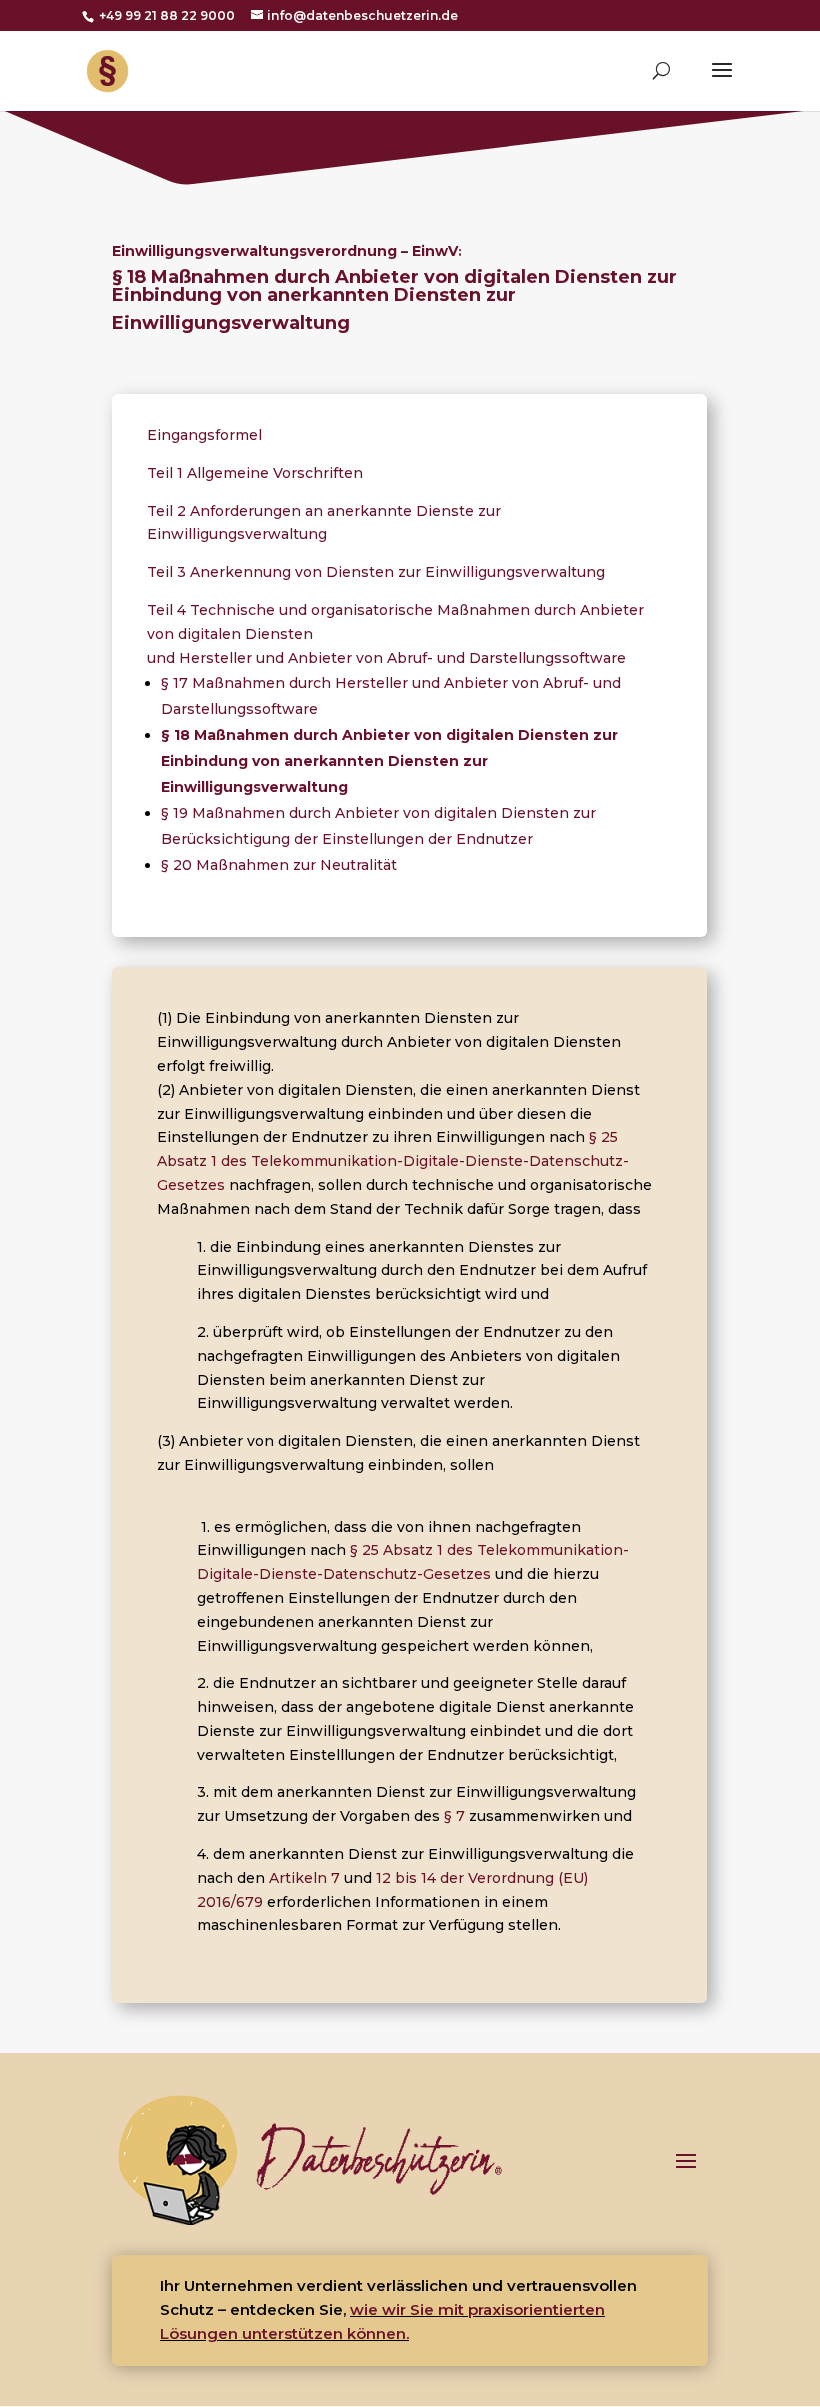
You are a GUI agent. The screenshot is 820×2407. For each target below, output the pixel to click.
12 (383, 1878)
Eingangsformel (206, 435)
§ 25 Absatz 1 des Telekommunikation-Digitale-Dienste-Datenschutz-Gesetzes (393, 1161)
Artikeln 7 (304, 1878)
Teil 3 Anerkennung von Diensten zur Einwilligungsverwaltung (376, 572)
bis (406, 1878)
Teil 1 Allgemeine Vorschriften (255, 473)
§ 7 (454, 1816)
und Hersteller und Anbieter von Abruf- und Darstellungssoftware (386, 658)
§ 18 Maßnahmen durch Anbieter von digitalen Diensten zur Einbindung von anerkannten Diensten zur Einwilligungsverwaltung (389, 761)
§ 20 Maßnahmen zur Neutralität (279, 865)
